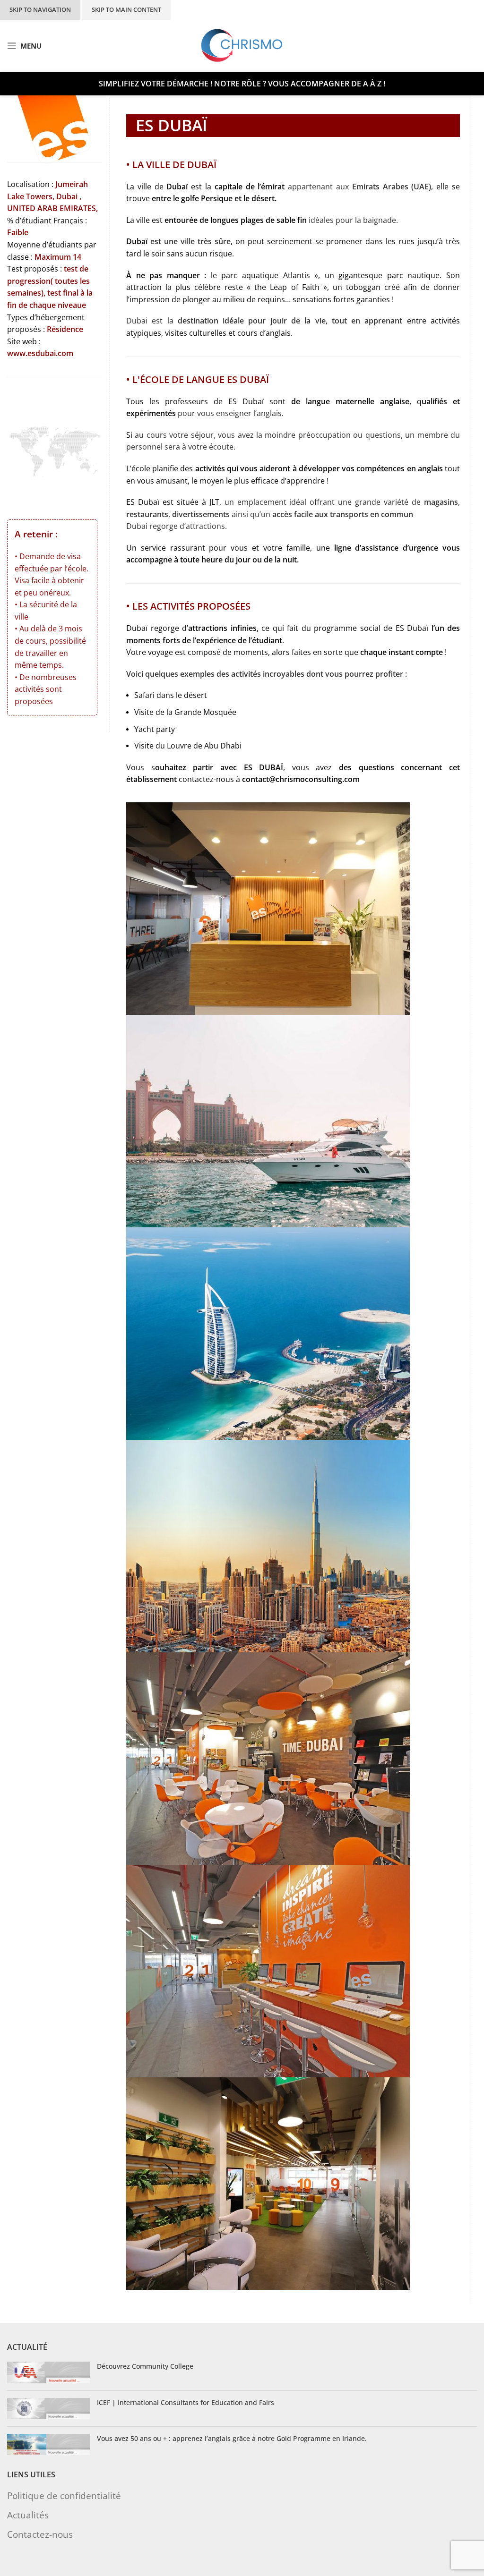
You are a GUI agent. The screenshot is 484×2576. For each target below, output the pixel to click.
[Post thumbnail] (48, 2372)
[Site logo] (242, 45)
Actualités (28, 2515)
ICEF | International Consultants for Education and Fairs (186, 2402)
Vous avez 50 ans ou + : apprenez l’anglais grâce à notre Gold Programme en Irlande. (232, 2438)
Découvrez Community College (145, 2366)
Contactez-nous (40, 2534)
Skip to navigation (40, 9)
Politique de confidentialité (64, 2495)
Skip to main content (126, 9)
